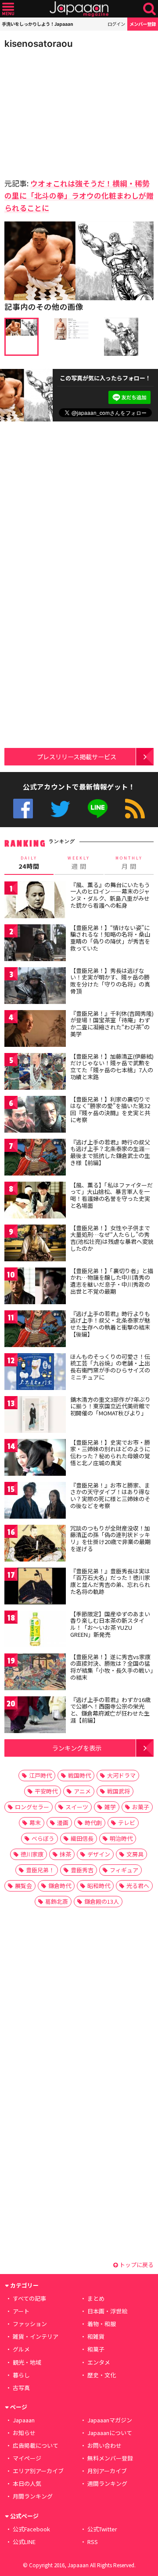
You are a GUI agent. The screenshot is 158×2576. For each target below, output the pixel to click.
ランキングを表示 (77, 1748)
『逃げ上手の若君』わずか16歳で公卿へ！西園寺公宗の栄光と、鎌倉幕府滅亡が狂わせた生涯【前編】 (110, 1710)
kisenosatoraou (39, 44)
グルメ (21, 2349)
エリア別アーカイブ (38, 2471)
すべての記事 (29, 2298)
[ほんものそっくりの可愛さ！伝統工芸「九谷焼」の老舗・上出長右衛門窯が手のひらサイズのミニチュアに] (35, 1373)
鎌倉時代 (60, 1886)
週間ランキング (107, 2483)
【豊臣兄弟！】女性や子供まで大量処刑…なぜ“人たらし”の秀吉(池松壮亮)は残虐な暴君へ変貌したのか (112, 1238)
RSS (135, 809)
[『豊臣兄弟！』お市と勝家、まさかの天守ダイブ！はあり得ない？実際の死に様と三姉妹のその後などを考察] (35, 1502)
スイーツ (77, 1807)
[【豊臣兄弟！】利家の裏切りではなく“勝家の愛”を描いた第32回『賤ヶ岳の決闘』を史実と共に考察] (35, 1116)
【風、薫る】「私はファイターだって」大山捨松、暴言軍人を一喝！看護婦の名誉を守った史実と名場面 (111, 1195)
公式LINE (98, 809)
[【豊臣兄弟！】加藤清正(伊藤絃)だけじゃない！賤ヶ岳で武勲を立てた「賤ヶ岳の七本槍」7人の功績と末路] (35, 1073)
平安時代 (46, 1791)
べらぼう (43, 1838)
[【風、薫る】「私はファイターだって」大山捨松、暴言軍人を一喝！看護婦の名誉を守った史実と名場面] (35, 1202)
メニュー (8, 9)
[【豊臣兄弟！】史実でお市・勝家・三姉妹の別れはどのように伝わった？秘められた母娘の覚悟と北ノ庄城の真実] (35, 1459)
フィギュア (124, 1870)
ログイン (116, 24)
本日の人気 (27, 2483)
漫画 (63, 1823)
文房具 (135, 1854)
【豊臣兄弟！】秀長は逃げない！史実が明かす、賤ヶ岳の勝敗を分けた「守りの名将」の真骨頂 (110, 981)
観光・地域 (27, 2362)
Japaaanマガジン (110, 2420)
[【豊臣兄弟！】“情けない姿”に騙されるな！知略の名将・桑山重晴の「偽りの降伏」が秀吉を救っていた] (35, 944)
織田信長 (82, 1838)
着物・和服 (102, 2324)
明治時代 (121, 1838)
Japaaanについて (110, 2433)
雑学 (110, 1807)
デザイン (99, 1854)
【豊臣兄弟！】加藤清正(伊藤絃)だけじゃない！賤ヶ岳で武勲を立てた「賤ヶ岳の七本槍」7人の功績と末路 (112, 1067)
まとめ (96, 2298)
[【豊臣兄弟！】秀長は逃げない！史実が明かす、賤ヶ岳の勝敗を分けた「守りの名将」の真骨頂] (35, 987)
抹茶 (65, 1854)
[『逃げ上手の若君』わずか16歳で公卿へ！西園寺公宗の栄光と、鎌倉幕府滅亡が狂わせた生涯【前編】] (35, 1716)
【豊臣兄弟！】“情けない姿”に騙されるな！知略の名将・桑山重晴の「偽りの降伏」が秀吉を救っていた (110, 938)
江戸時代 (40, 1775)
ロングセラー (32, 1807)
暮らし (21, 2375)
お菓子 (141, 1807)
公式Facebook (23, 809)
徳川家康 (32, 1854)
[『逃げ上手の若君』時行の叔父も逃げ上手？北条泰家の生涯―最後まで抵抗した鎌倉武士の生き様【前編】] (35, 1159)
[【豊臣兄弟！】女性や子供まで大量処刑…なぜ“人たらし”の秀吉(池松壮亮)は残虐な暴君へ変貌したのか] (35, 1244)
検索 (149, 9)
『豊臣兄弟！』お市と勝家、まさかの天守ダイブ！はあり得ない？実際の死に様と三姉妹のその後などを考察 (110, 1495)
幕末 (35, 1823)
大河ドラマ (121, 1775)
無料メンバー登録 (110, 2458)
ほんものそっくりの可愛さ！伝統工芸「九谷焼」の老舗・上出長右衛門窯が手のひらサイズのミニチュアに (110, 1367)
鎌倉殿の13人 (102, 1901)
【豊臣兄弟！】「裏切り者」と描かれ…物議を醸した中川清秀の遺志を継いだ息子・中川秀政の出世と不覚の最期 (112, 1281)
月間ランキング (33, 2496)
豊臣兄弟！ (40, 1870)
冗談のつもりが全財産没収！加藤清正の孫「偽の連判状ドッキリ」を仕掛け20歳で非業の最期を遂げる (110, 1538)
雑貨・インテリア (36, 2336)
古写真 (21, 2388)
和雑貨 (96, 2336)
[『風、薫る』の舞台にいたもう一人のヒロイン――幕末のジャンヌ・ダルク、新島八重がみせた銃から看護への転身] (35, 901)
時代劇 (93, 1823)
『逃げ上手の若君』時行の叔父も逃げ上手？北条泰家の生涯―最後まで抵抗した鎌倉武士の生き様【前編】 (110, 1152)
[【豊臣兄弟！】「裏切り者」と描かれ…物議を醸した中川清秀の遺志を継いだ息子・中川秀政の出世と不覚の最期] (35, 1287)
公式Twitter (60, 809)
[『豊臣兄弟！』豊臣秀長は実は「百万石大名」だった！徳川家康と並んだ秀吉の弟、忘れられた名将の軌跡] (35, 1588)
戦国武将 (118, 1791)
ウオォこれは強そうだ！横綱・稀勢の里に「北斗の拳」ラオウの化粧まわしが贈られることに (79, 195)
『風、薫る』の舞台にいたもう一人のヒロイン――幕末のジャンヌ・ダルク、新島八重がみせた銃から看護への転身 (110, 895)
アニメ (82, 1791)
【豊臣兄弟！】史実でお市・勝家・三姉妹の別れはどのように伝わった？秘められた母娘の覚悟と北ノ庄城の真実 (110, 1453)
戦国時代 (79, 1775)
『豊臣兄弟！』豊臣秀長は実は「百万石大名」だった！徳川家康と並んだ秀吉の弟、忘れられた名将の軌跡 (110, 1581)
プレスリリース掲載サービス (77, 756)
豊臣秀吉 (82, 1870)
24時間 (29, 863)
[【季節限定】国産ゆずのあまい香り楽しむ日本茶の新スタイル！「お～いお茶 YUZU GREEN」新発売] (35, 1630)
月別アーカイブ (107, 2471)
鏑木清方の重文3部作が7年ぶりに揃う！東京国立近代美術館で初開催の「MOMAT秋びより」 (110, 1406)
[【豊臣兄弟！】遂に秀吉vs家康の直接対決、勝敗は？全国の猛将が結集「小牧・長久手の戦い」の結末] (35, 1673)
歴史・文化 (102, 2375)
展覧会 (23, 1886)
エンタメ (99, 2362)
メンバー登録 (143, 24)
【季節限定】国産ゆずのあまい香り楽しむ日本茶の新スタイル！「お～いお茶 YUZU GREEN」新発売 (110, 1624)
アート (21, 2311)
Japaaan (79, 9)
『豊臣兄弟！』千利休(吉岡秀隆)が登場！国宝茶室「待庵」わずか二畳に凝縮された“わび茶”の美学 (112, 1024)
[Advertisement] (66, 111)
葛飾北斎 (57, 1901)
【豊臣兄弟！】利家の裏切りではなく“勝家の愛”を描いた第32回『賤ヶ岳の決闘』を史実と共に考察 (110, 1109)
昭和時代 (99, 1886)
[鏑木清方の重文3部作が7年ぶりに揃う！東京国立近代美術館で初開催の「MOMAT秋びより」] (35, 1416)
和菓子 (96, 2349)
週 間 (79, 863)
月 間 (129, 863)
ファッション (30, 2324)
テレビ (127, 1823)
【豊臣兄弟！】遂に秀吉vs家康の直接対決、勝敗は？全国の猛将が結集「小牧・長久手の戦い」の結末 (112, 1667)
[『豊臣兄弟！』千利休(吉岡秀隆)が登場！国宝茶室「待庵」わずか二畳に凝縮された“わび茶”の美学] (35, 1030)
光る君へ (138, 1886)
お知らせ (24, 2433)
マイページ (27, 2458)
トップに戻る (136, 2265)
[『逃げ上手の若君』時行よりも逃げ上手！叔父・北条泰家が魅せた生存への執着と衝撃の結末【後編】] (35, 1330)
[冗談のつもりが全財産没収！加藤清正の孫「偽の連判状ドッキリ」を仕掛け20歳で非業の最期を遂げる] (35, 1545)
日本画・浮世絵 (107, 2311)
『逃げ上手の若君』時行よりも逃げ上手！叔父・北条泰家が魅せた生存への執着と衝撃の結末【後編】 (110, 1324)
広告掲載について (36, 2445)
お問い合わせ (104, 2445)
